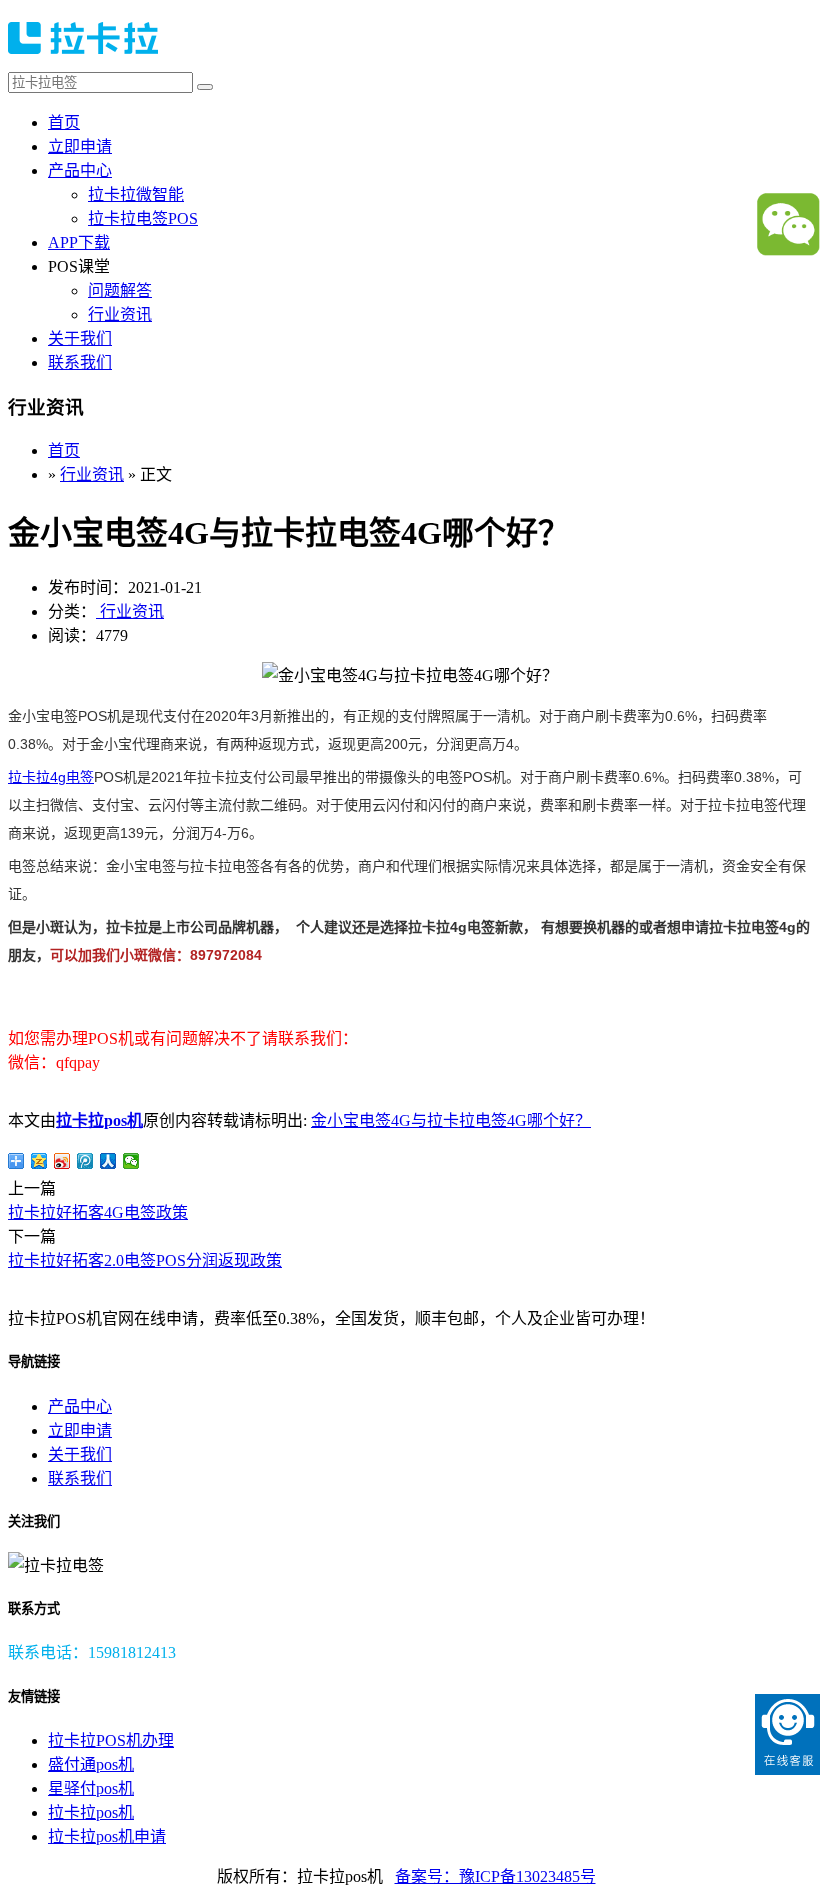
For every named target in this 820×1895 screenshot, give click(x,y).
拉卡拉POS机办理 (111, 1740)
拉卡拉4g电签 (51, 777)
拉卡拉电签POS (143, 218)
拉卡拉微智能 (136, 194)
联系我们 (80, 362)
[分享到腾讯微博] (85, 1161)
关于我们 (80, 338)
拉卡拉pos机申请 (107, 1836)
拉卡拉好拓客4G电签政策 (98, 1212)
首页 (64, 122)
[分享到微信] (131, 1161)
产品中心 (80, 170)
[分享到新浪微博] (62, 1161)
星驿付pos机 (91, 1788)
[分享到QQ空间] (39, 1161)
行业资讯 (120, 314)
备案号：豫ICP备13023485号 (495, 1876)
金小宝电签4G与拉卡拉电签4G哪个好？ (451, 1120)
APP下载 (79, 242)
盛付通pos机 (91, 1764)
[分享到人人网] (108, 1161)
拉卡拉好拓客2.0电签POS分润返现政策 (145, 1260)
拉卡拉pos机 (99, 1120)
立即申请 (80, 146)
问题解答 (120, 290)
